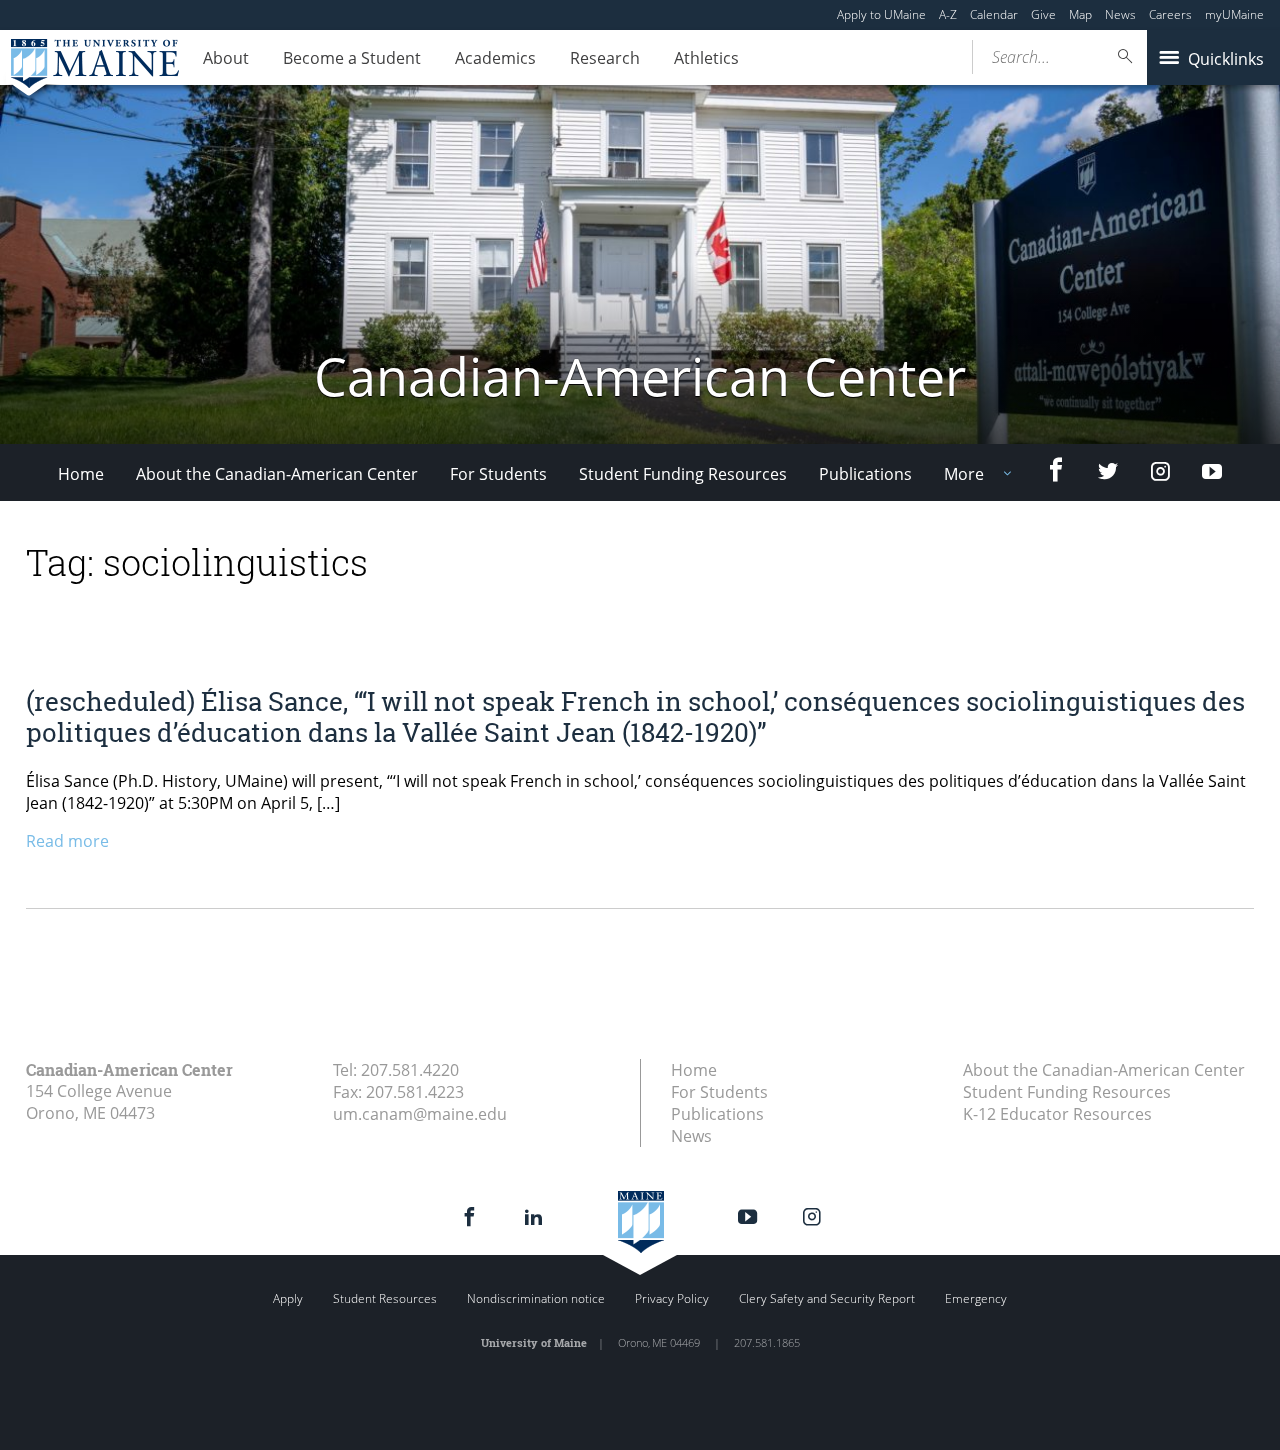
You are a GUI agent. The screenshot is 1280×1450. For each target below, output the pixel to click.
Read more (67, 841)
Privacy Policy (672, 1298)
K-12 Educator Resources (1057, 1114)
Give (1043, 14)
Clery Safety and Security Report (827, 1298)
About (226, 58)
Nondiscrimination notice (536, 1298)
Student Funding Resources (683, 474)
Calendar (994, 14)
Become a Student (352, 58)
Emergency (976, 1298)
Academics (495, 58)
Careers (1170, 14)
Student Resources (385, 1298)
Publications (865, 474)
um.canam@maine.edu (420, 1114)
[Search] (1126, 56)
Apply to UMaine (881, 14)
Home (81, 474)
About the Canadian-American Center (277, 474)
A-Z (948, 14)
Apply (288, 1298)
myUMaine (1234, 14)
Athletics (706, 58)
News (1120, 14)
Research (605, 58)
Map (1080, 14)
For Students (498, 474)
